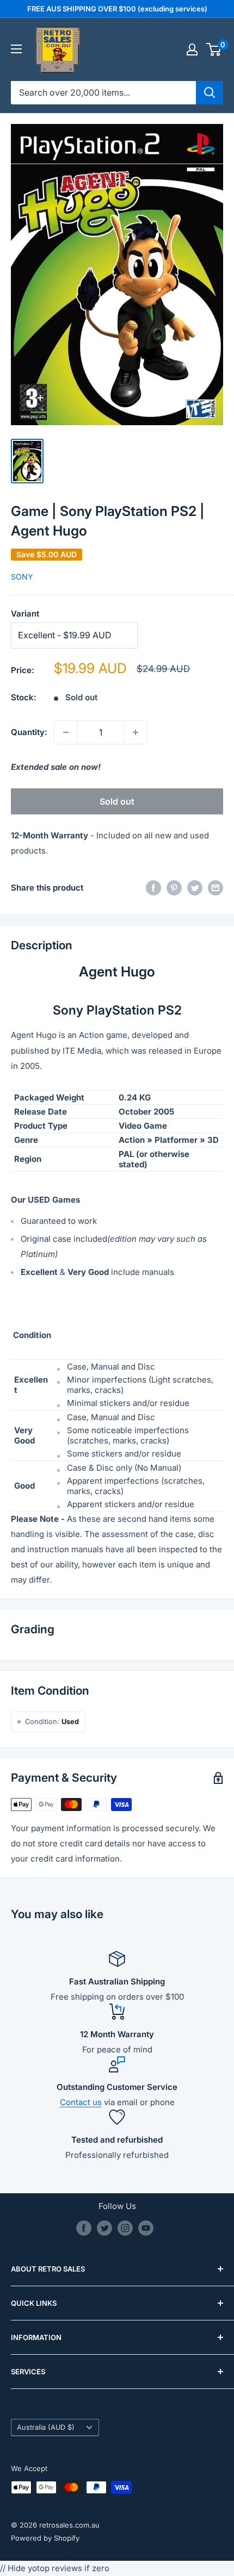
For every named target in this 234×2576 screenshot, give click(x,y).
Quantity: (29, 732)
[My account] (192, 49)
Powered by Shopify (45, 2538)
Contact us (81, 2102)
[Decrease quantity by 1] (66, 732)
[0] (214, 49)
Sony (22, 577)
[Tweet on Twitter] (195, 888)
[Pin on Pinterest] (174, 888)
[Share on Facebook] (153, 888)
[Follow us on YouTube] (146, 2228)
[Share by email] (215, 888)
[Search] (210, 92)
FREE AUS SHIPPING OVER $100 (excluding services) (117, 9)
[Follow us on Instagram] (125, 2228)
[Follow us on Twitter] (104, 2228)
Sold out (117, 801)
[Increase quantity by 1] (136, 732)
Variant (25, 614)
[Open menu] (16, 49)
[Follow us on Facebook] (84, 2228)
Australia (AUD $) (46, 2427)
